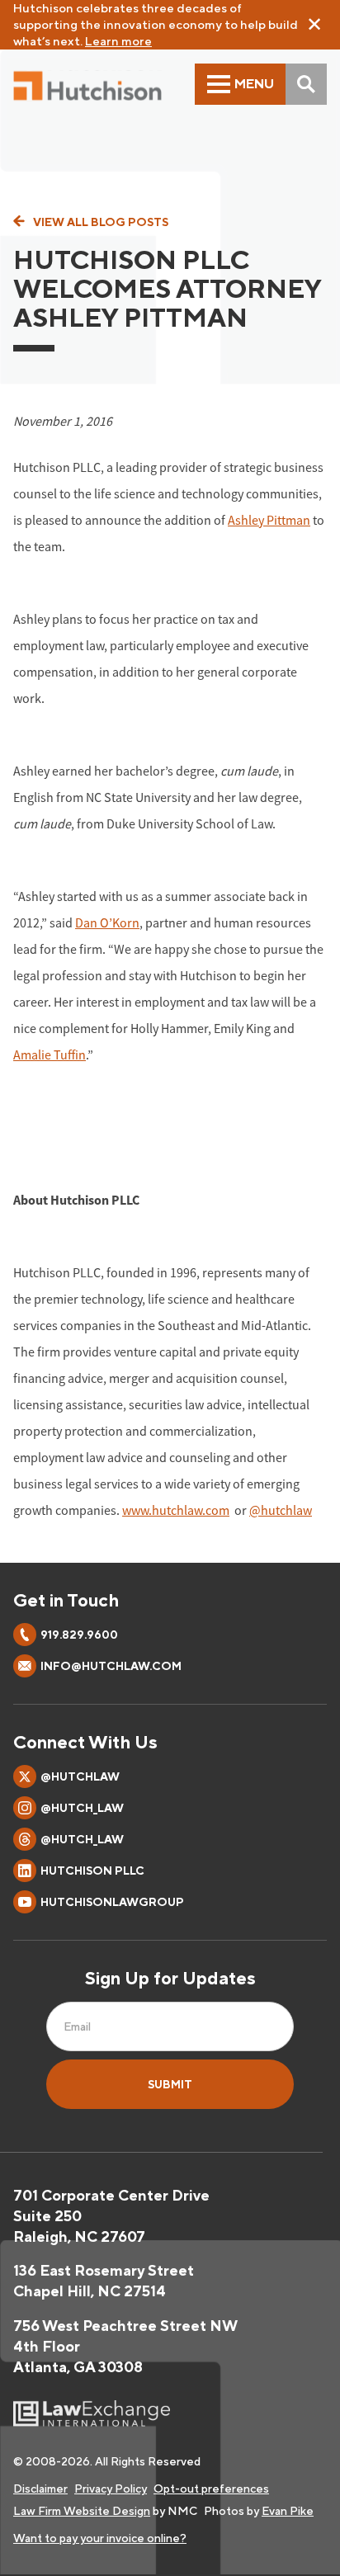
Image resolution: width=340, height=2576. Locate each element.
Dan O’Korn (107, 922)
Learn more (118, 41)
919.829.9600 (79, 1635)
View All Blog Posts (101, 222)
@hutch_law (82, 1808)
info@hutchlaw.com (111, 1666)
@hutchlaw (281, 1510)
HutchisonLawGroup (112, 1902)
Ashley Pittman (269, 520)
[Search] (306, 84)
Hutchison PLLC (92, 1871)
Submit (170, 2084)
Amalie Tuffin (50, 1054)
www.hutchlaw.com (176, 1510)
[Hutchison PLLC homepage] (87, 86)
